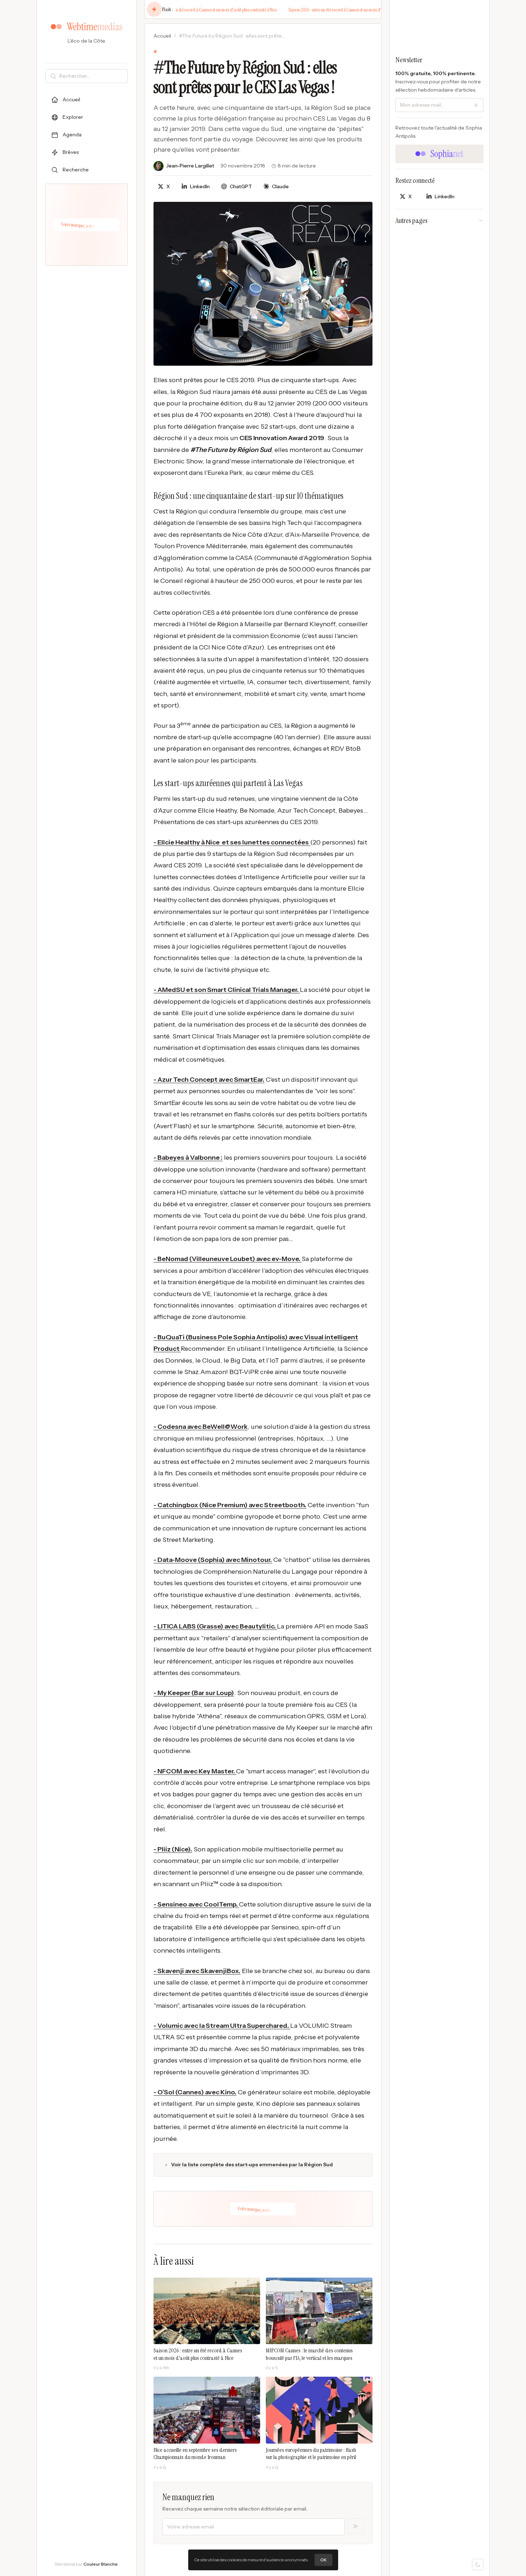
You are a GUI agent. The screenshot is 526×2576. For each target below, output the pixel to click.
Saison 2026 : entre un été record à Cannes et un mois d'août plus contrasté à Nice (194, 10)
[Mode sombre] (478, 2565)
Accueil (162, 36)
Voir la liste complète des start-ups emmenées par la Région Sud (252, 2164)
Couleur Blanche (101, 2564)
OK (323, 2560)
